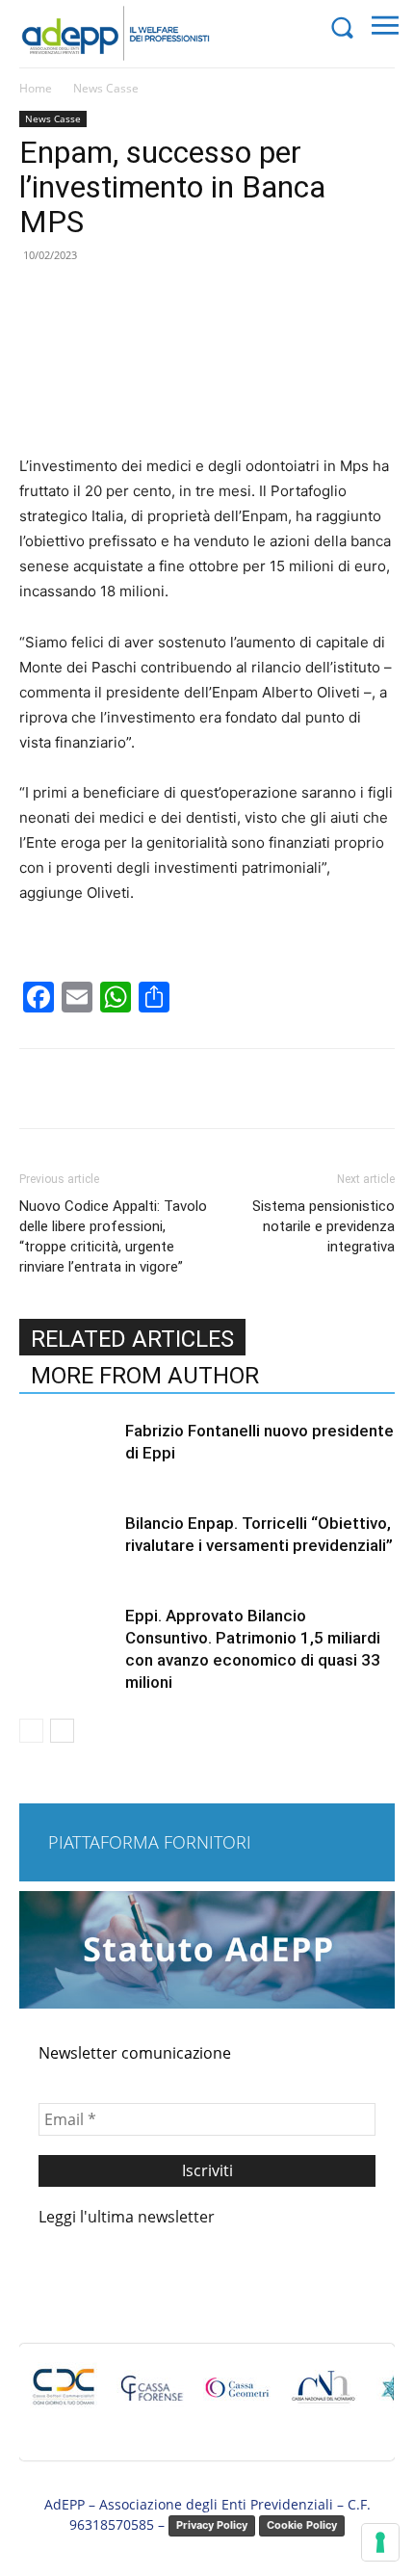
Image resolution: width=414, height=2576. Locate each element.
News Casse (106, 88)
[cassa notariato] (323, 2397)
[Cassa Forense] (150, 2397)
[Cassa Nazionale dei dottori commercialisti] (64, 2397)
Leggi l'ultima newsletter (127, 2217)
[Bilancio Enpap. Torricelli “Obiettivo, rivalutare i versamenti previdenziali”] (67, 1546)
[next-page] (62, 1731)
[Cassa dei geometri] (237, 2397)
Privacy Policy (212, 2525)
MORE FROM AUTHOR (145, 1376)
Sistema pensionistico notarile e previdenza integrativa (323, 1226)
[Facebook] (99, 1089)
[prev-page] (31, 1731)
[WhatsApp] (232, 1089)
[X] (143, 1089)
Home (36, 88)
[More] (277, 1089)
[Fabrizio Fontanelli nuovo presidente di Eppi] (67, 1453)
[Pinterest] (188, 1089)
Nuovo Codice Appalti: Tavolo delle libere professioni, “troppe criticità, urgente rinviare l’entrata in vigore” (113, 1236)
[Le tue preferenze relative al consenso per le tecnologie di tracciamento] (380, 2542)
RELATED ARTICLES (132, 1339)
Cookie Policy (302, 2525)
